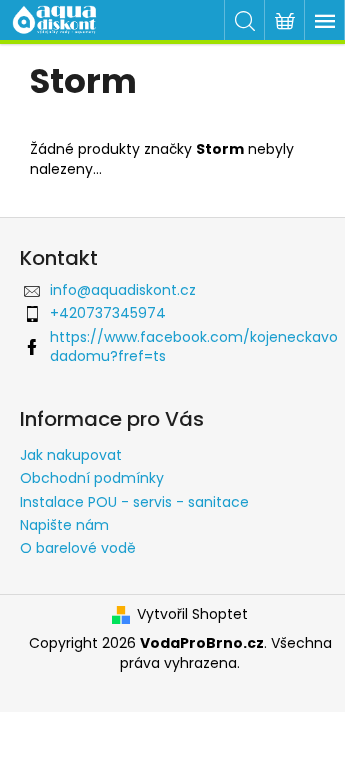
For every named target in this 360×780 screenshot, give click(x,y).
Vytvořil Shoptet (192, 614)
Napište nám (64, 525)
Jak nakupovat (71, 455)
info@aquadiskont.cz (123, 290)
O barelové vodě (78, 548)
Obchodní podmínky (92, 478)
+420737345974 (108, 313)
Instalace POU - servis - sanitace (134, 502)
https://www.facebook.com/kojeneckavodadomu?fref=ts (194, 346)
